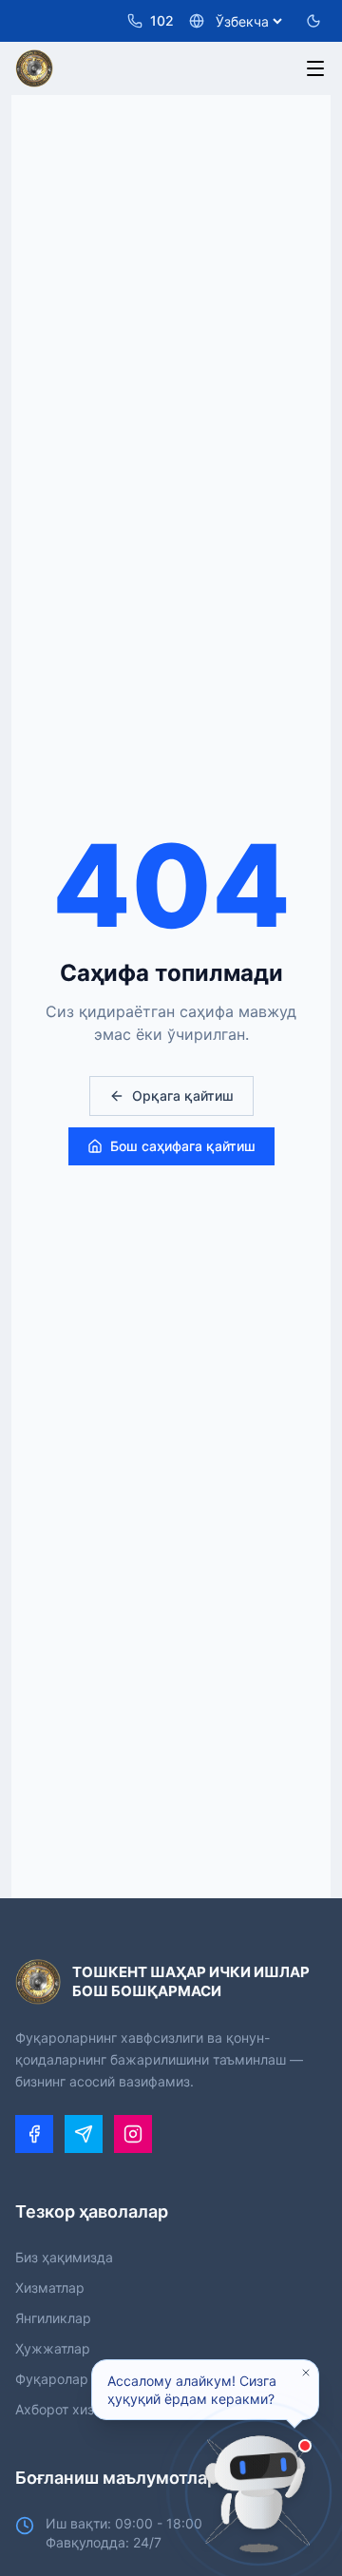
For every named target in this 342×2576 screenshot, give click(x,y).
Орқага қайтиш (183, 1096)
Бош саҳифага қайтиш (183, 1146)
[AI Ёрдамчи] (258, 2492)
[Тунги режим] (313, 21)
